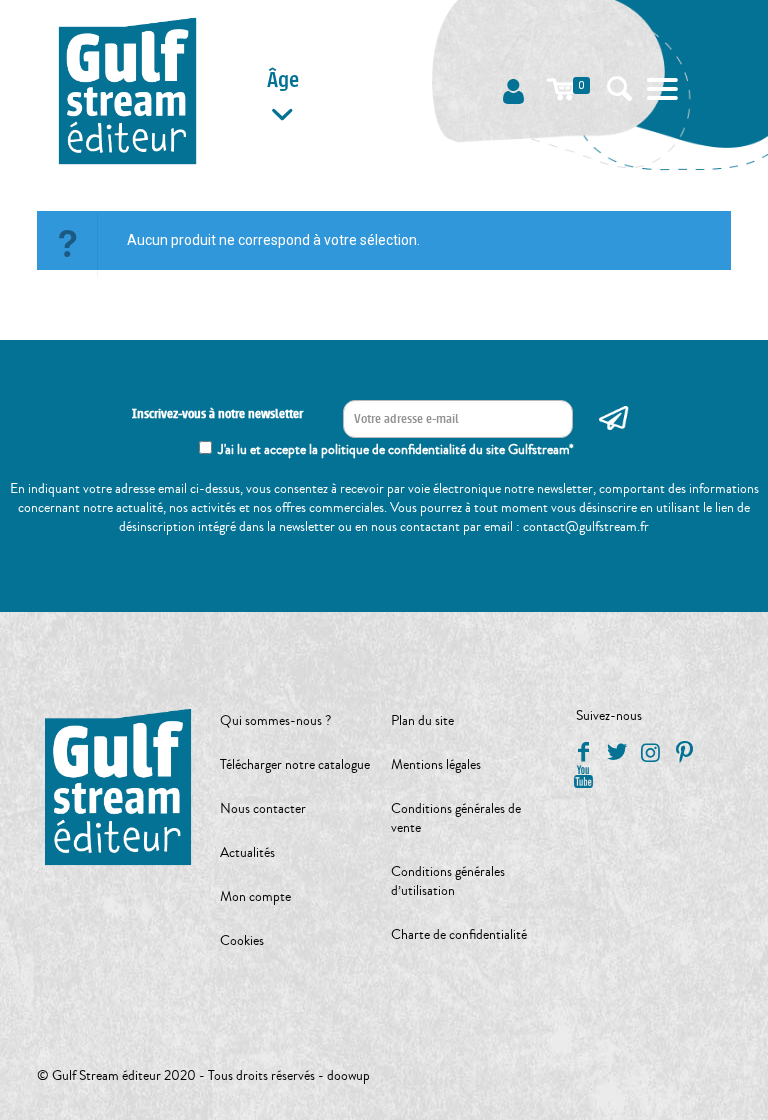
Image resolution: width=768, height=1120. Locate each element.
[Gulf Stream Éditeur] (127, 90)
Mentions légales (436, 765)
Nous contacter (263, 809)
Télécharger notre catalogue (295, 765)
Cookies (242, 941)
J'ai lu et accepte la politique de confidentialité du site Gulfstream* (396, 450)
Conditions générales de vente (456, 818)
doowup (348, 1076)
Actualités (247, 853)
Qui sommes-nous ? (275, 721)
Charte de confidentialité (459, 935)
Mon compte (255, 897)
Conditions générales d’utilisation (448, 881)
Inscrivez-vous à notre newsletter (217, 414)
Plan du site (422, 721)
